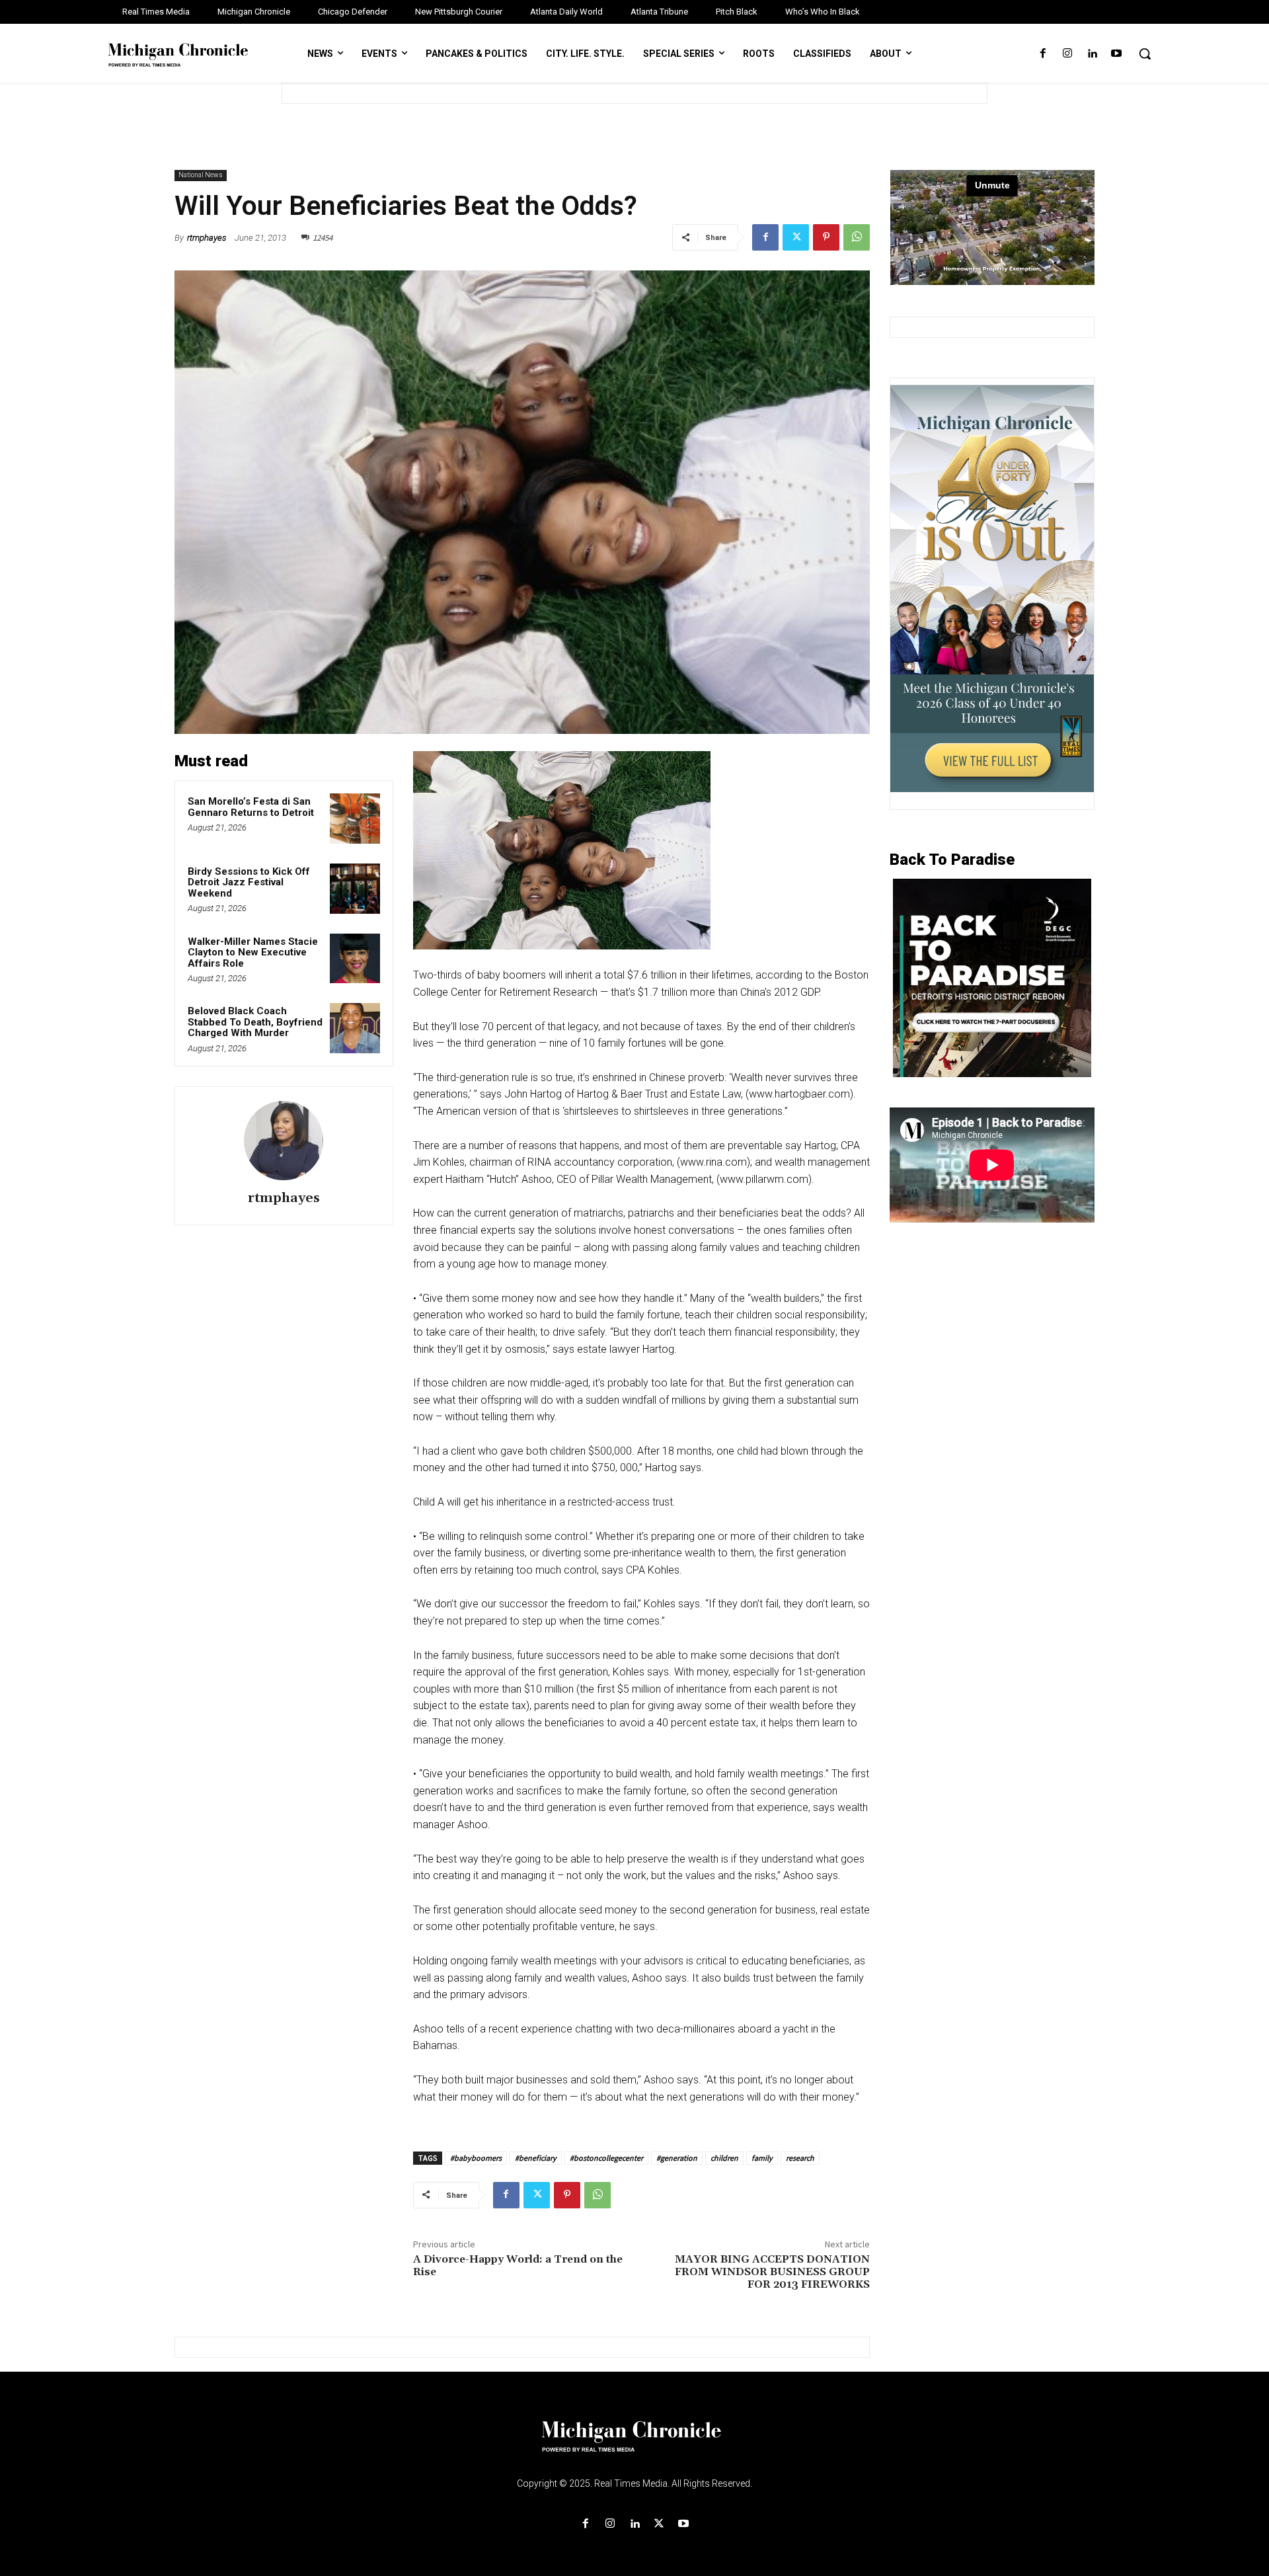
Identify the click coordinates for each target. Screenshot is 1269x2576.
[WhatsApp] (857, 237)
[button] (1145, 54)
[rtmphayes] (284, 1141)
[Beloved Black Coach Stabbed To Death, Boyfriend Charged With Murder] (355, 1028)
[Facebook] (1043, 54)
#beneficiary (536, 2158)
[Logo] (634, 2444)
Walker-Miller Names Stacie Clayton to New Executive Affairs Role (253, 952)
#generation (677, 2158)
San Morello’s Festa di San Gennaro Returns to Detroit (251, 807)
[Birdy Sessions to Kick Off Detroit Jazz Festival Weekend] (355, 889)
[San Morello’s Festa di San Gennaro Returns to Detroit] (355, 819)
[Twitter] (796, 237)
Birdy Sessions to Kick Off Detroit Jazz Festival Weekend (249, 882)
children (724, 2158)
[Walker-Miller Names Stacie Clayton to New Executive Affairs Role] (355, 959)
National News (201, 175)
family (762, 2158)
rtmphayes (207, 238)
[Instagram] (1067, 54)
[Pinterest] (826, 237)
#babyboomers (476, 2158)
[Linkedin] (1092, 54)
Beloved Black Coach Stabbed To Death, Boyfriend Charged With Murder (255, 1022)
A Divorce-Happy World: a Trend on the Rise (518, 2266)
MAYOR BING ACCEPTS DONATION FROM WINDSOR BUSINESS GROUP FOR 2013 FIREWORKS (772, 2272)
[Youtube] (1117, 54)
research (800, 2158)
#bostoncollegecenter (606, 2158)
